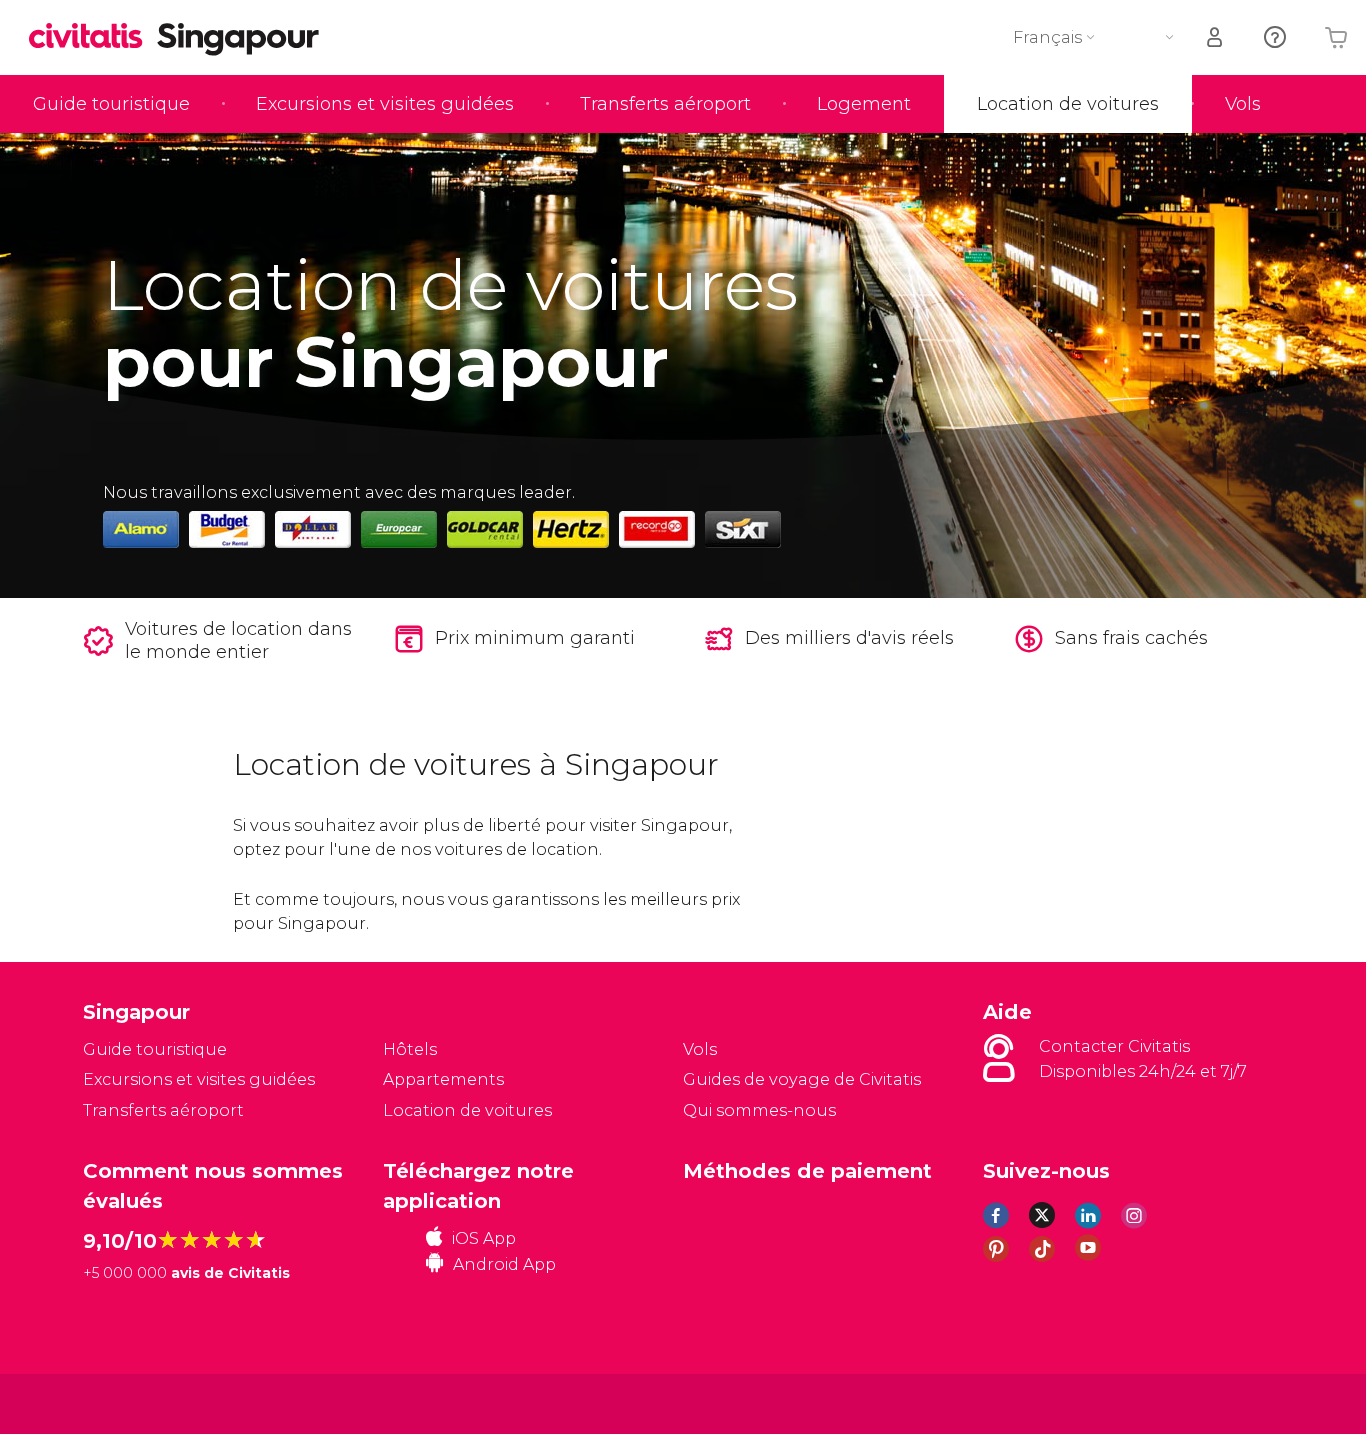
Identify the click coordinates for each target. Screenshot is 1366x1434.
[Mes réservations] (1216, 37)
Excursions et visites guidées (385, 104)
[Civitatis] (133, 1402)
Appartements (443, 1079)
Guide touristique (111, 104)
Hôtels (410, 1049)
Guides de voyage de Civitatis (802, 1079)
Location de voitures (1068, 104)
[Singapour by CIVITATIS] (93, 37)
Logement (864, 104)
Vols (1243, 104)
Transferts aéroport (665, 104)
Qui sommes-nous (759, 1110)
